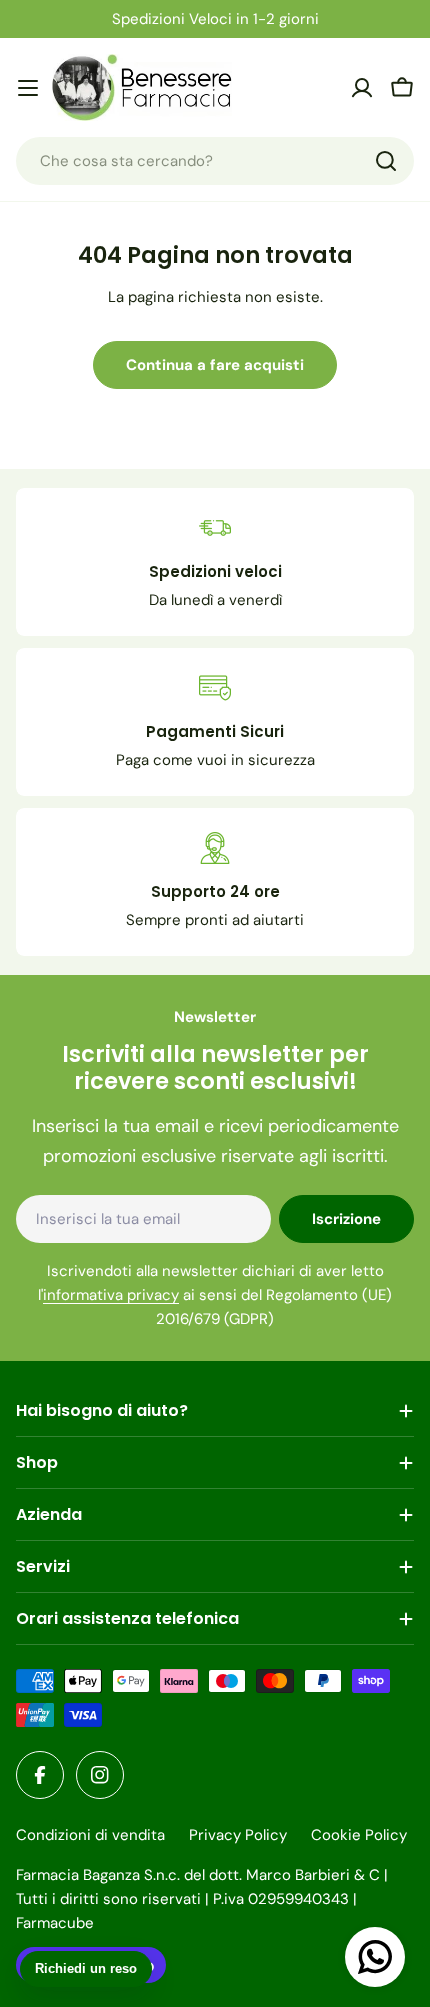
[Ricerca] (386, 161)
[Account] (362, 88)
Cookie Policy (359, 1835)
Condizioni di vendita (90, 1835)
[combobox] (215, 161)
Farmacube (55, 1923)
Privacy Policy (238, 1835)
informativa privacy (111, 1295)
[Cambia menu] (28, 88)
